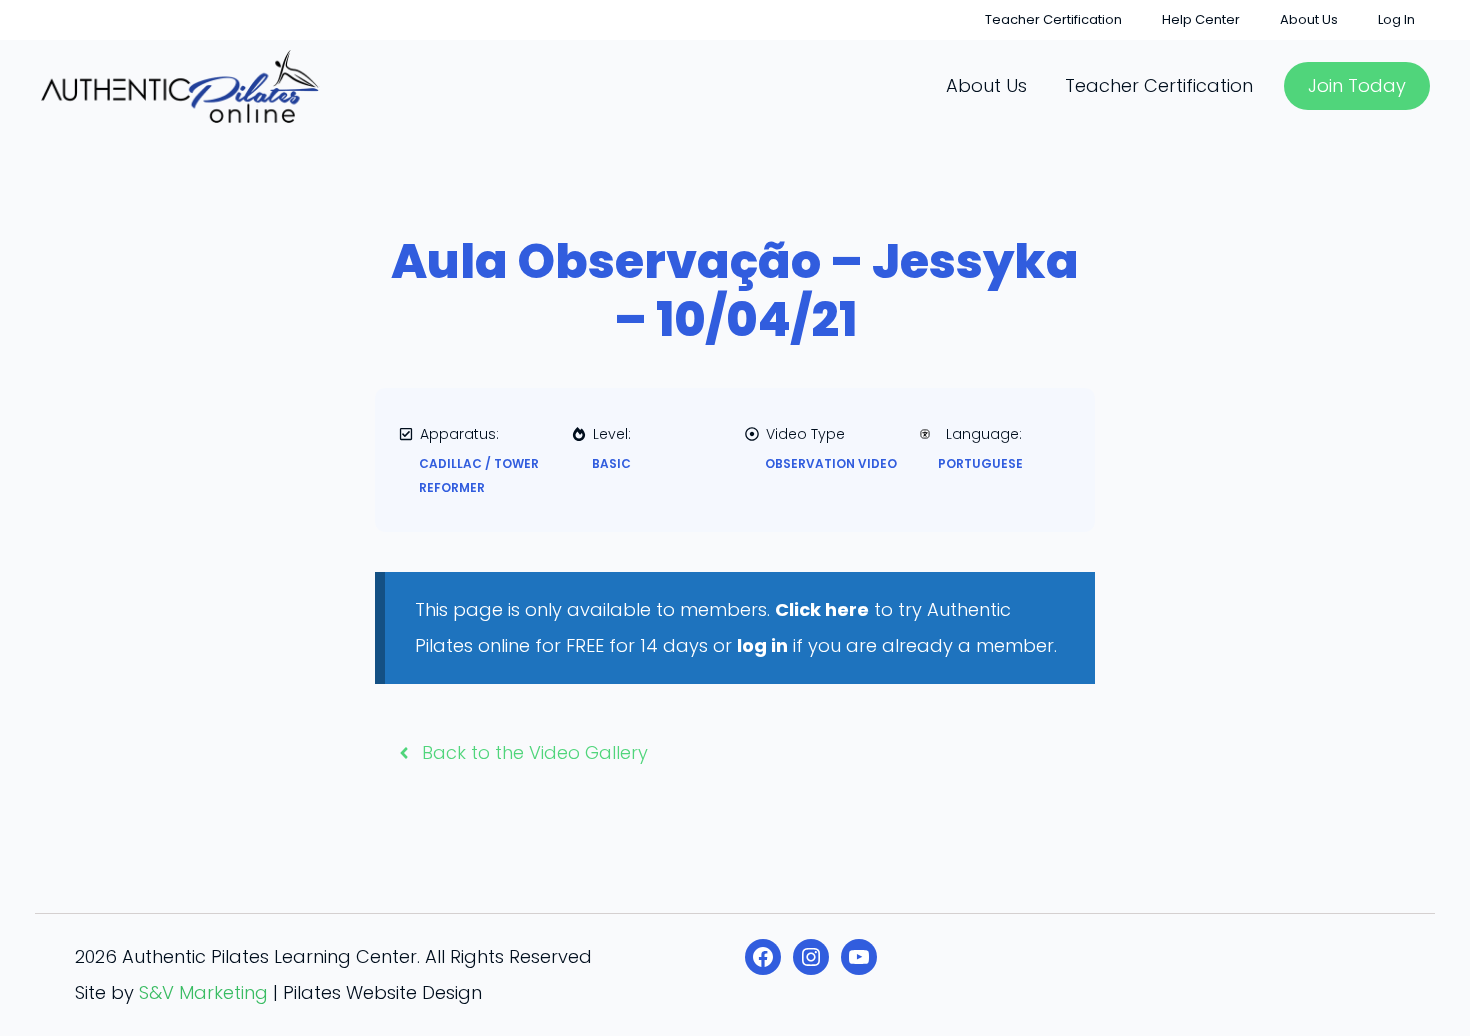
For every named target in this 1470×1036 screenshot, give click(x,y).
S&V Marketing (203, 992)
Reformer (452, 487)
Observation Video (831, 463)
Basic (611, 463)
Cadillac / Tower (479, 463)
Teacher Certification (1053, 19)
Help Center (1201, 19)
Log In (1396, 19)
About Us (1309, 19)
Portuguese (980, 463)
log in (762, 645)
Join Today (1357, 85)
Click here (822, 609)
